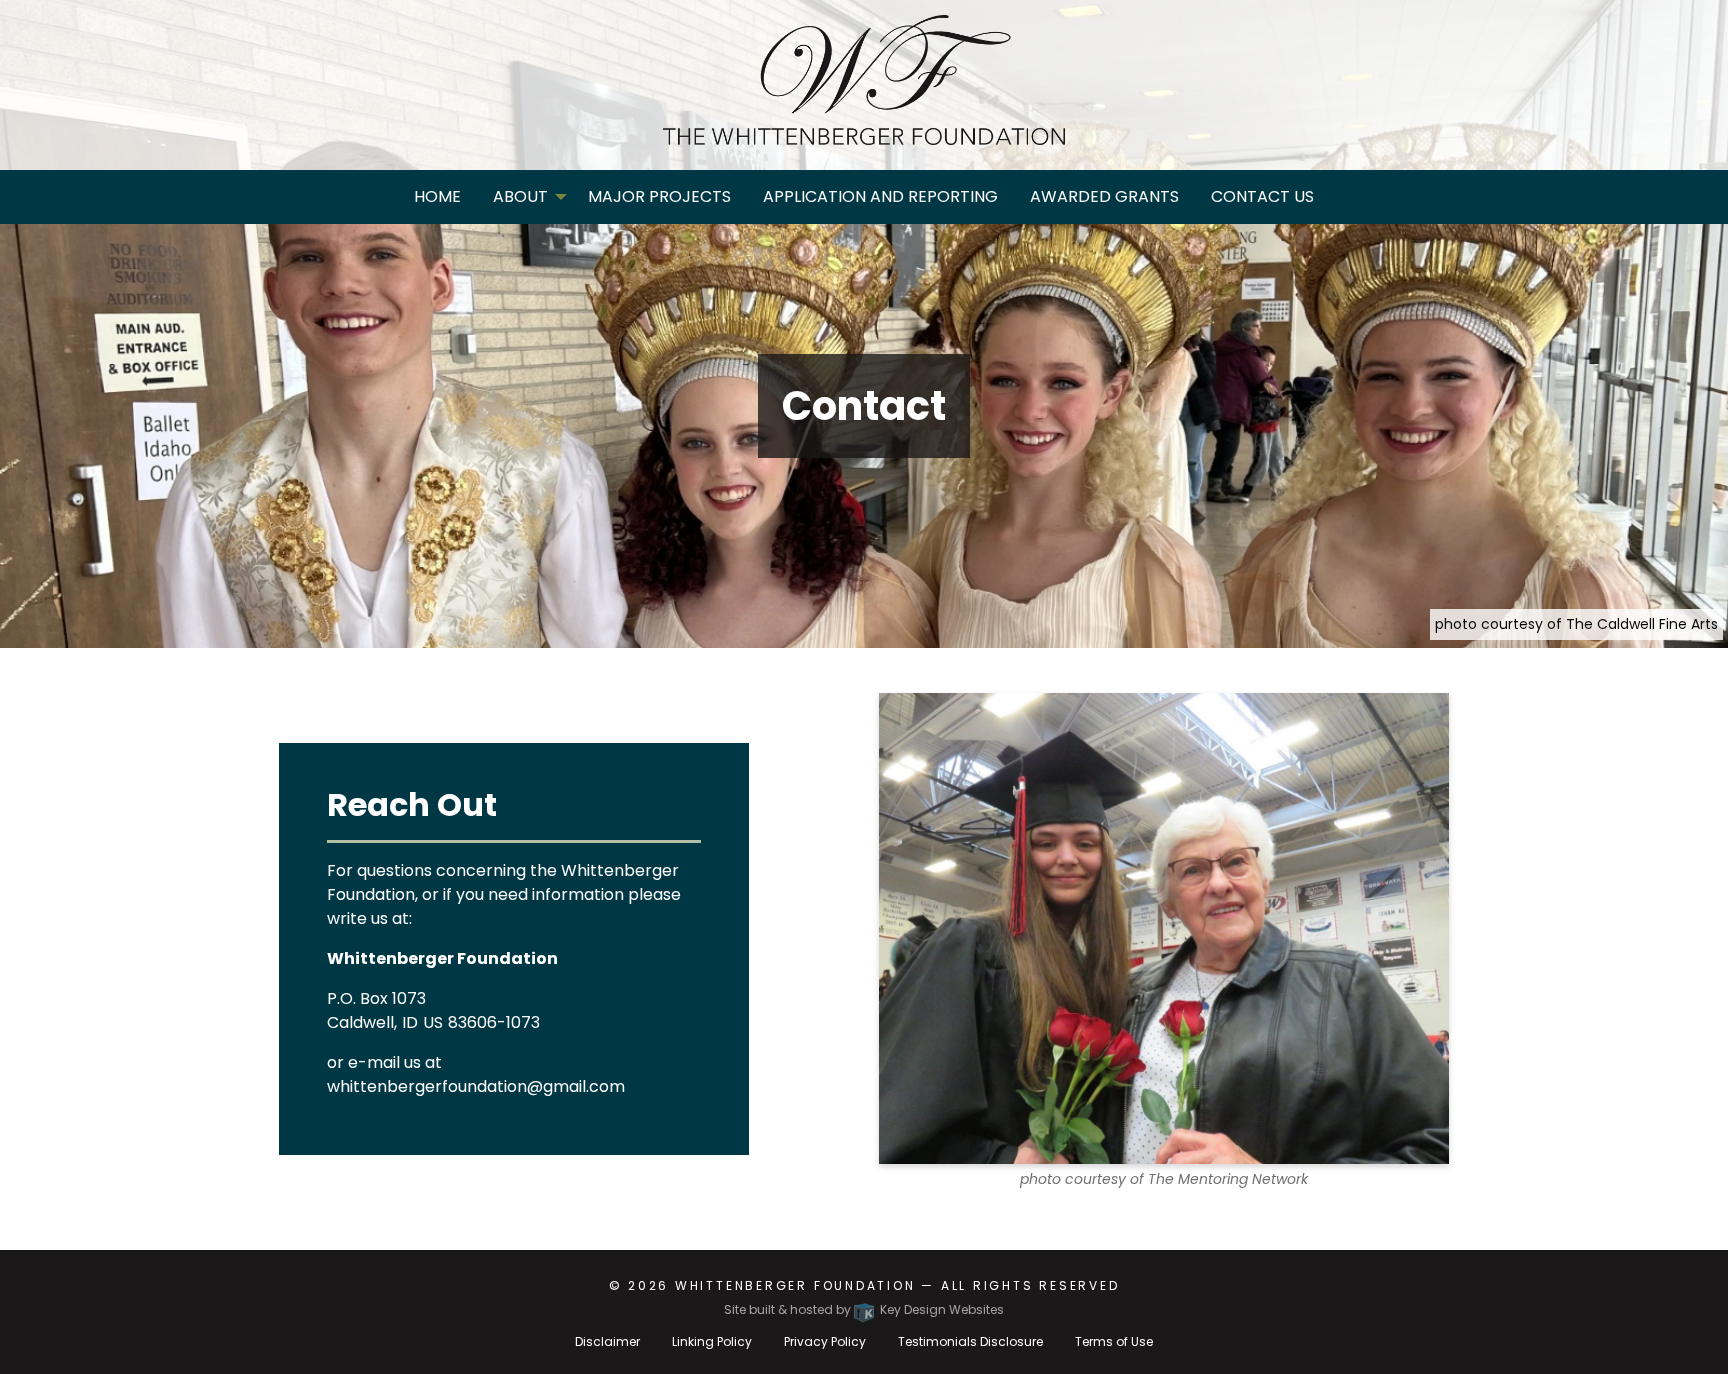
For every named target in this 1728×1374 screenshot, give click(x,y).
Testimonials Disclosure (970, 1341)
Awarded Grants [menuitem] (1104, 196)
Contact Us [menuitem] (1262, 196)
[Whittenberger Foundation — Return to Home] (864, 80)
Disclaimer (607, 1341)
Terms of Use (1114, 1341)
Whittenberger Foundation (795, 1285)
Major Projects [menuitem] (659, 196)
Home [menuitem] (437, 196)
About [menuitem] (520, 196)
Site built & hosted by (864, 1309)
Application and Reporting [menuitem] (880, 196)
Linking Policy (712, 1341)
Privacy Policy (825, 1341)
